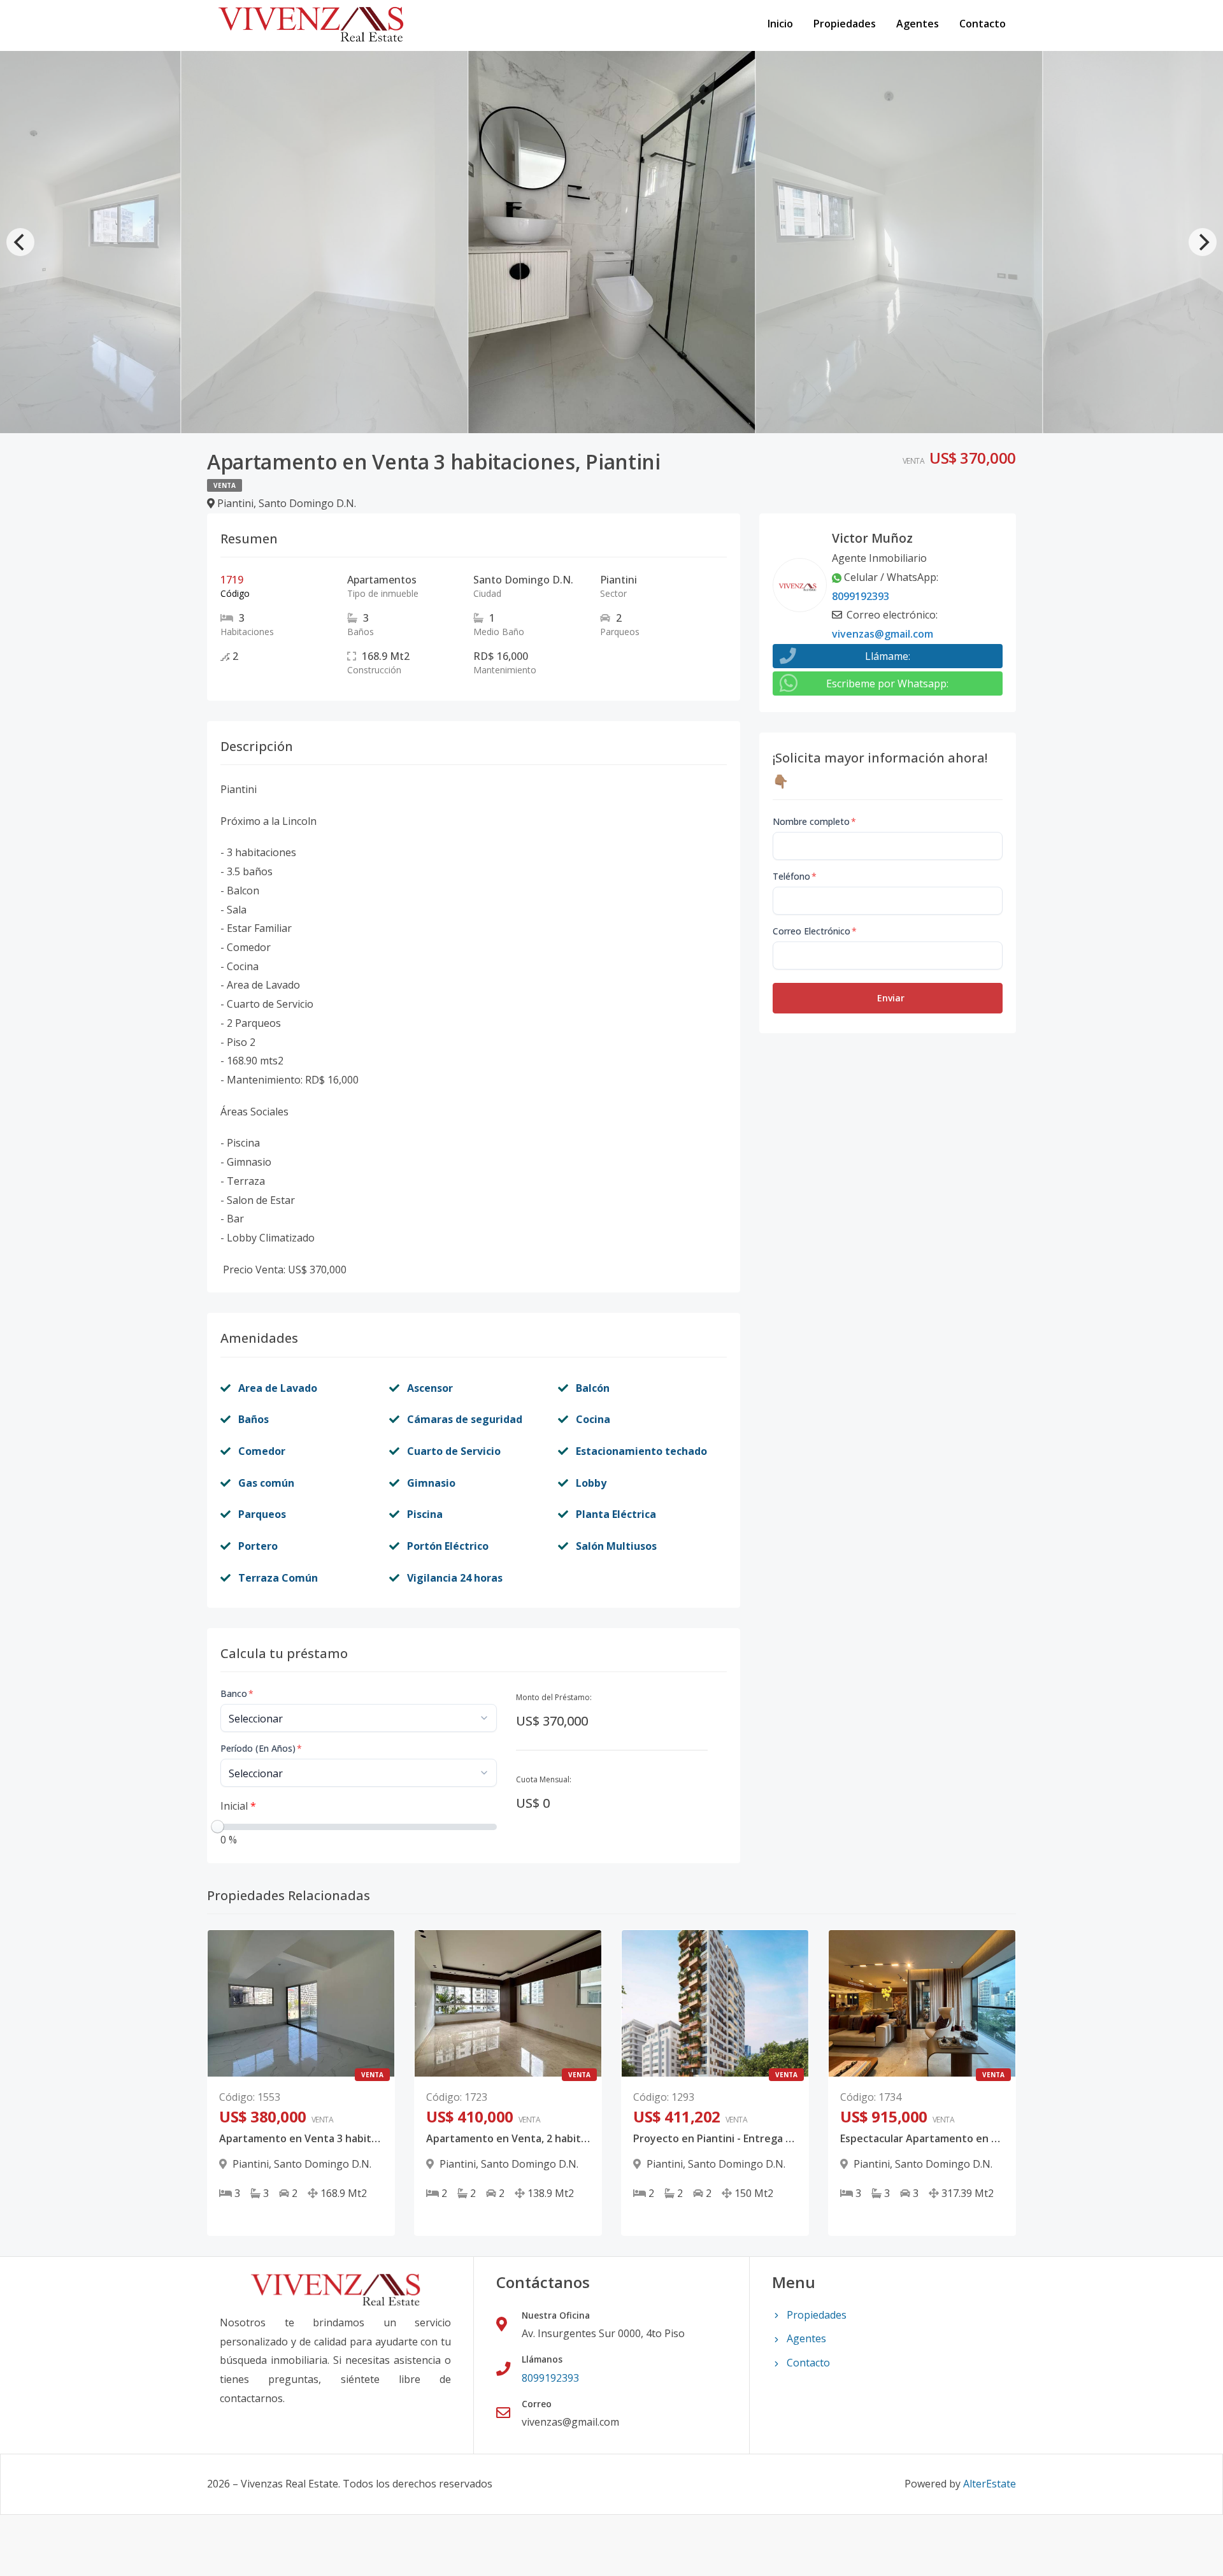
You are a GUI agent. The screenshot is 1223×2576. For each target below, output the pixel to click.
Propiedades (845, 24)
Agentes (918, 24)
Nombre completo (814, 821)
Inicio (780, 24)
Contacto (983, 24)
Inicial (238, 1806)
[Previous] (20, 242)
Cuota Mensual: (544, 1779)
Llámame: (888, 656)
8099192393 (861, 596)
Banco (237, 1693)
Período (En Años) (261, 1748)
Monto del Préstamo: (554, 1697)
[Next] (1203, 242)
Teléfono (795, 876)
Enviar (891, 998)
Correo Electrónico (815, 931)
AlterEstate (990, 2484)
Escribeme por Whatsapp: (887, 683)
